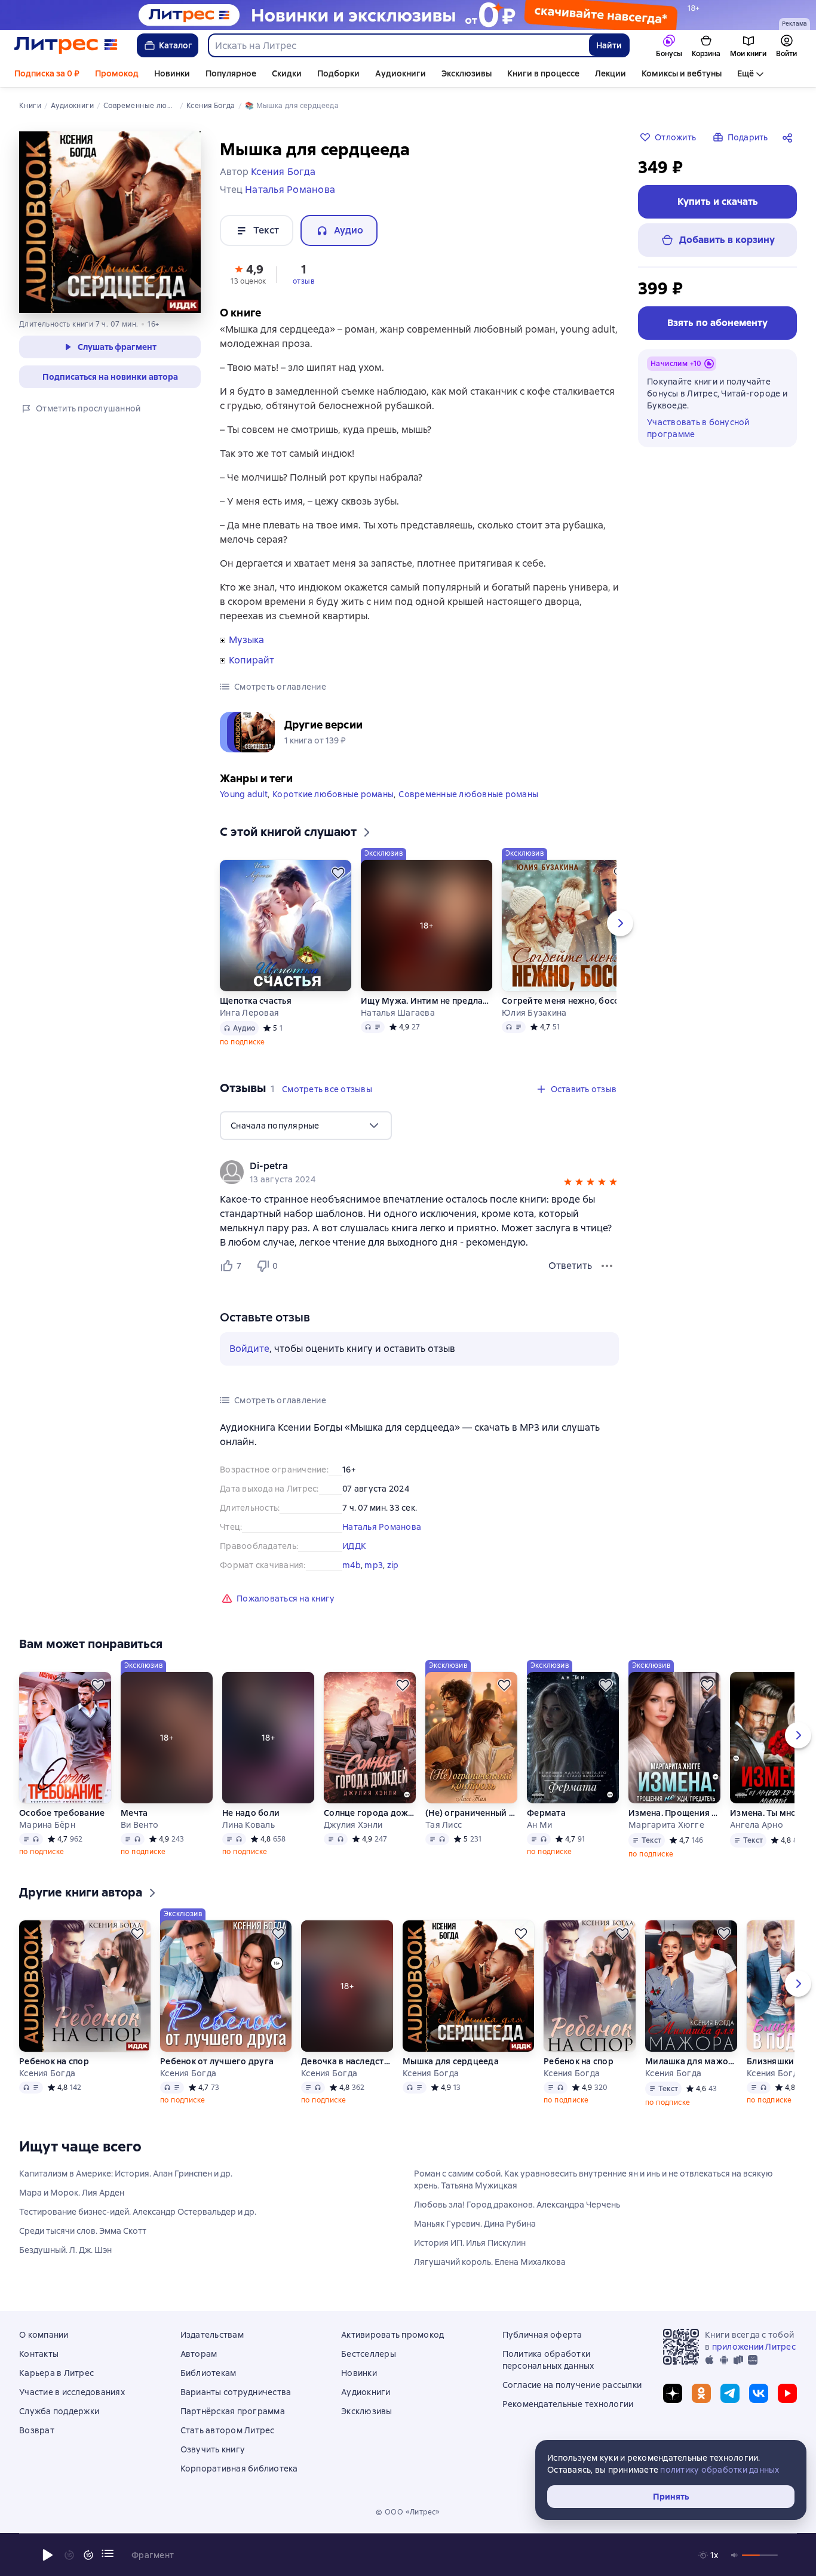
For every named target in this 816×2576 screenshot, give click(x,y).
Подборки (338, 73)
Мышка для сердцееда (451, 2061)
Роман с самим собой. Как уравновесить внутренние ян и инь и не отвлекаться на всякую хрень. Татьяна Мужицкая (593, 2180)
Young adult (244, 794)
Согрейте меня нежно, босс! (562, 1001)
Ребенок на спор (54, 2061)
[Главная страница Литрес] (66, 45)
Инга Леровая (249, 1013)
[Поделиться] (790, 137)
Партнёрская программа (233, 2411)
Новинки (172, 73)
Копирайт (251, 660)
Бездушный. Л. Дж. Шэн (65, 2250)
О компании (44, 2335)
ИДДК (354, 1546)
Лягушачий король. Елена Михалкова (490, 2262)
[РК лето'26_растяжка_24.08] (408, 15)
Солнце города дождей (370, 1813)
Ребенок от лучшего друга (217, 2061)
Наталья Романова (382, 1527)
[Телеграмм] (730, 2393)
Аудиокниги (401, 73)
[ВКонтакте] (759, 2393)
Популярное (231, 73)
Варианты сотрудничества (236, 2392)
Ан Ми (539, 1825)
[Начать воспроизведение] (48, 2555)
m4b (352, 1565)
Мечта (134, 1813)
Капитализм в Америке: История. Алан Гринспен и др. (126, 2174)
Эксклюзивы (467, 73)
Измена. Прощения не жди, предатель (674, 1813)
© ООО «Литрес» (408, 2512)
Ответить (570, 1266)
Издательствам (212, 2335)
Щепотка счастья (256, 1001)
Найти (609, 45)
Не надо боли (251, 1813)
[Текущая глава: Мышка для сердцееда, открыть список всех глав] (108, 2553)
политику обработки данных (720, 2470)
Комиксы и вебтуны (682, 73)
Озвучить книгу (213, 2449)
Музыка (246, 640)
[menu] (306, 1126)
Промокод (117, 73)
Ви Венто (139, 1825)
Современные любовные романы (468, 794)
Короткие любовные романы (333, 794)
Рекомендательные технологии (568, 2404)
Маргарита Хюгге (666, 1825)
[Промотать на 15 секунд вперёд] (88, 2555)
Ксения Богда (47, 2073)
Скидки (287, 73)
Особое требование (62, 1813)
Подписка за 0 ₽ (47, 73)
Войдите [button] (249, 1349)
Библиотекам (208, 2373)
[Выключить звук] (735, 2555)
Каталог (176, 45)
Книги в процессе (543, 73)
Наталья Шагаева (398, 1013)
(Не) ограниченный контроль (471, 1813)
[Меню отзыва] (607, 1266)
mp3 (374, 1565)
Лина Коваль (249, 1825)
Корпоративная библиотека (239, 2469)
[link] (402, 1166)
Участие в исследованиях (72, 2392)
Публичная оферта (542, 2335)
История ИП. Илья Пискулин (470, 2243)
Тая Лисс (444, 1825)
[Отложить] (338, 873)
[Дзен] (673, 2393)
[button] (249, 273)
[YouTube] (787, 2393)
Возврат (37, 2430)
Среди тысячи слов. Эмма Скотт (83, 2231)
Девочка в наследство (347, 2061)
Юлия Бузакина (534, 1013)
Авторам (199, 2354)
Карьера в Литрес (56, 2373)
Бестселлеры (369, 2354)
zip (393, 1565)
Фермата (546, 1813)
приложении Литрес (754, 2347)
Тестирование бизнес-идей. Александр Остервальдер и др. (138, 2212)
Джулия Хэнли (353, 1825)
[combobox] (398, 45)
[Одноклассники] (701, 2393)
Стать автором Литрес (228, 2430)
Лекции (611, 73)
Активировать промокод (392, 2335)
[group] (419, 1172)
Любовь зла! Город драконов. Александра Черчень (517, 2205)
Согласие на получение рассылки (572, 2385)
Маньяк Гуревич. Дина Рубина (475, 2224)
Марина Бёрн (47, 1825)
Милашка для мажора (691, 2061)
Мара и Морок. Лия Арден (72, 2193)
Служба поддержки (59, 2411)
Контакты (39, 2354)
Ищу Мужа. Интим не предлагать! (427, 1001)
